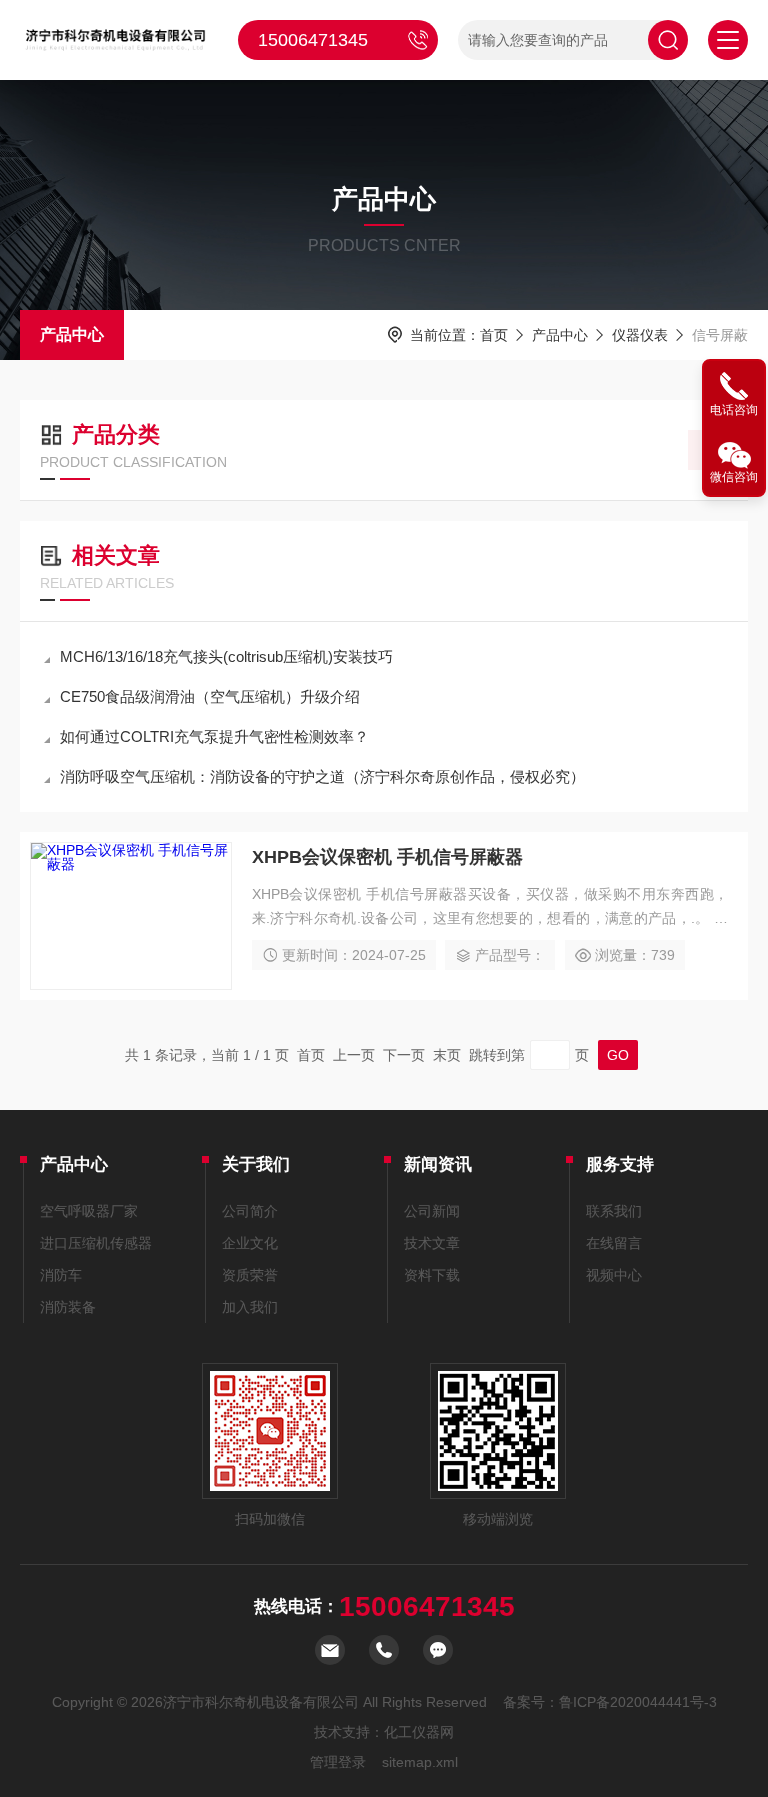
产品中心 (72, 334)
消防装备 (68, 1307)
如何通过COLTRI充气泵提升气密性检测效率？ (214, 736)
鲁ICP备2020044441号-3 (638, 1702)
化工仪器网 (419, 1732)
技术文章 (432, 1243)
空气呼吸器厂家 (89, 1211)
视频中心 (614, 1275)
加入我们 (250, 1307)
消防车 (61, 1275)
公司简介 (250, 1211)
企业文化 (250, 1243)
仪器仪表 (640, 335)
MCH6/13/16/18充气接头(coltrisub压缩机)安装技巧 (226, 656)
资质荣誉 (250, 1275)
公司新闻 (432, 1211)
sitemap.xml (420, 1762)
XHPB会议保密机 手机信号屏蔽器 (387, 857)
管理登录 (338, 1762)
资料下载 (432, 1275)
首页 (494, 335)
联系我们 (614, 1211)
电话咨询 (734, 410)
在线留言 (614, 1243)
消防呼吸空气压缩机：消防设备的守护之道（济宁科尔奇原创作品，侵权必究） (322, 776)
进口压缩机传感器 (96, 1243)
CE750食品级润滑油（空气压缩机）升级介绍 (210, 696)
